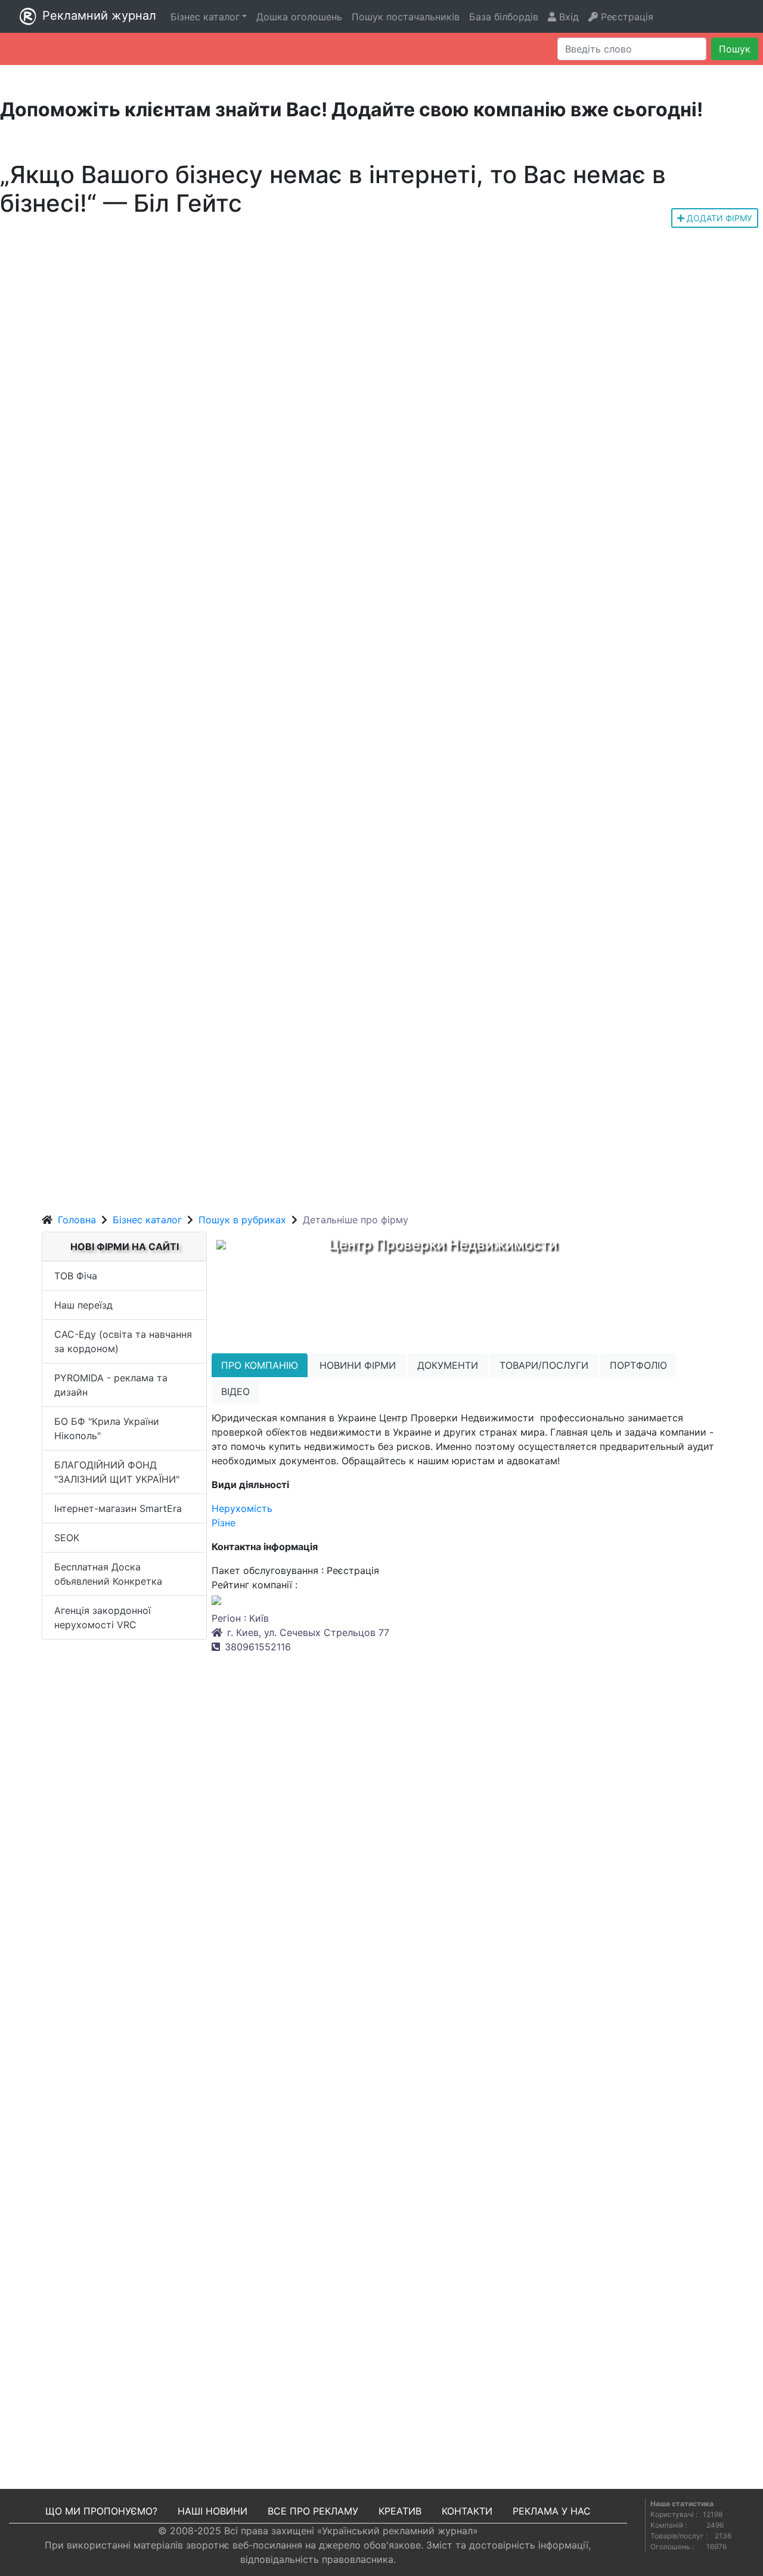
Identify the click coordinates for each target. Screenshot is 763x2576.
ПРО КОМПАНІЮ (260, 1365)
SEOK (67, 1538)
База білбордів (504, 17)
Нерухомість (242, 1508)
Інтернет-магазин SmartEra (118, 1508)
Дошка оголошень (299, 17)
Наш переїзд (83, 1305)
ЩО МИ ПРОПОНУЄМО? (101, 2511)
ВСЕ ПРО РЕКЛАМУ (313, 2511)
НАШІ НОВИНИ (213, 2511)
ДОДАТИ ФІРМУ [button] (718, 218)
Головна (77, 1220)
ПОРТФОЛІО (638, 1365)
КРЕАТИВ (400, 2511)
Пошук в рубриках (242, 1220)
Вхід (567, 17)
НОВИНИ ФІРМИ (358, 1365)
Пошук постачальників (406, 17)
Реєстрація (626, 17)
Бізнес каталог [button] (205, 17)
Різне (224, 1523)
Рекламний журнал (99, 16)
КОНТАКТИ (467, 2511)
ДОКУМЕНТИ (448, 1365)
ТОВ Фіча (76, 1276)
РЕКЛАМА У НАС (552, 2511)
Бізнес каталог (147, 1220)
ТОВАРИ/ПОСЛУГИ (544, 1365)
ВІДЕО (235, 1391)
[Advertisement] (381, 1118)
